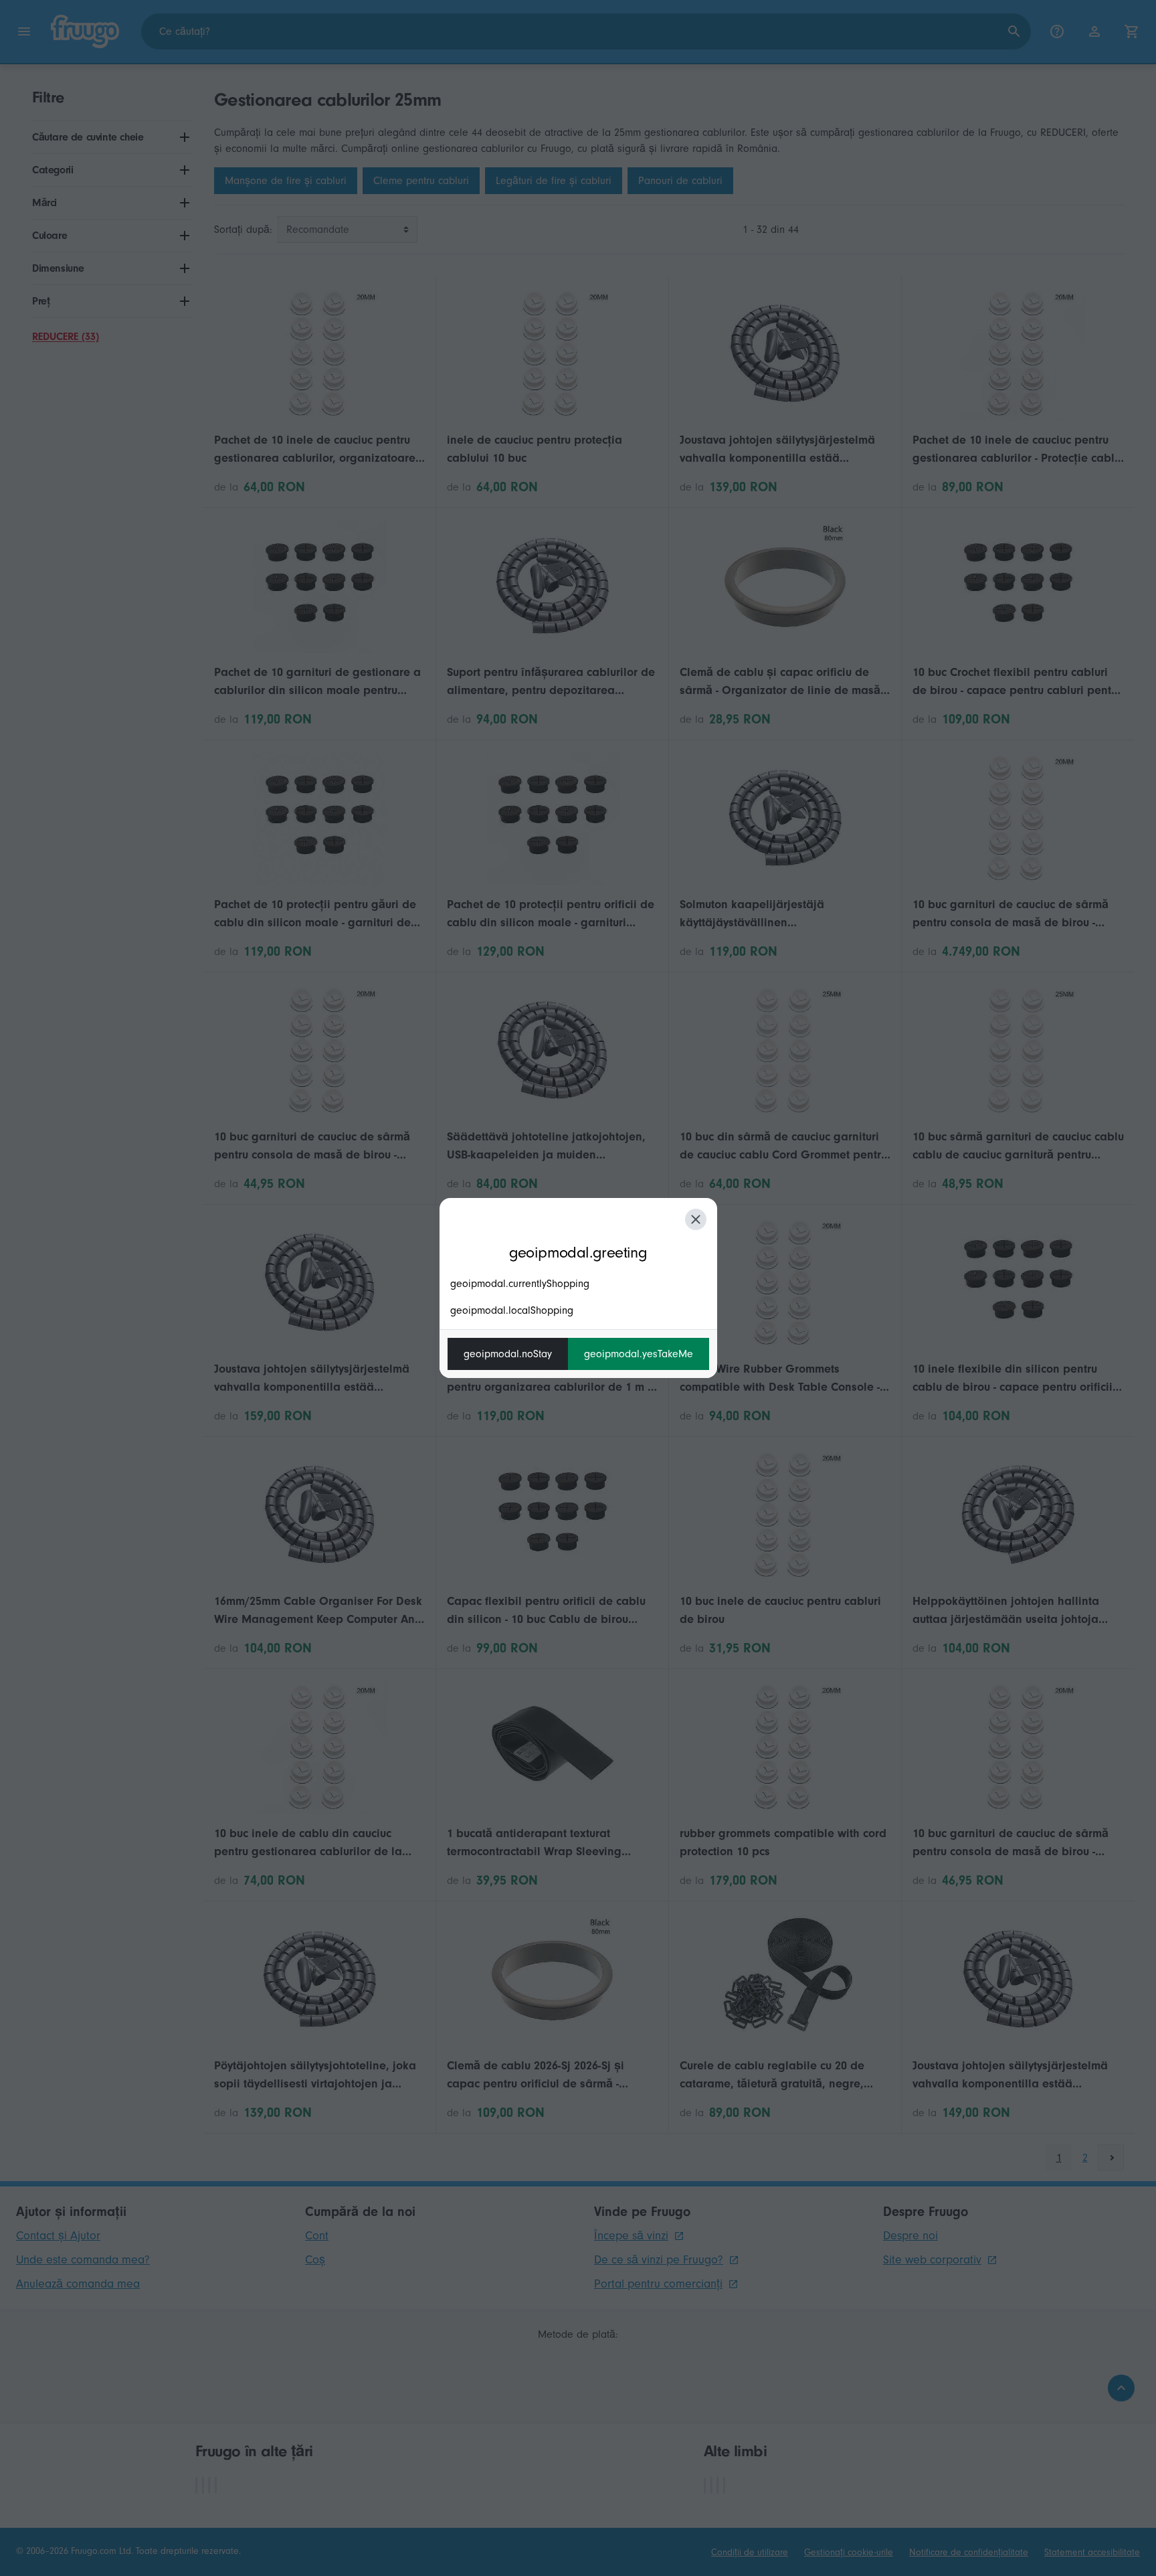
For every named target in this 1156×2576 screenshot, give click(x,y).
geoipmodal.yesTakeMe (639, 1354)
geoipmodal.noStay (508, 1354)
